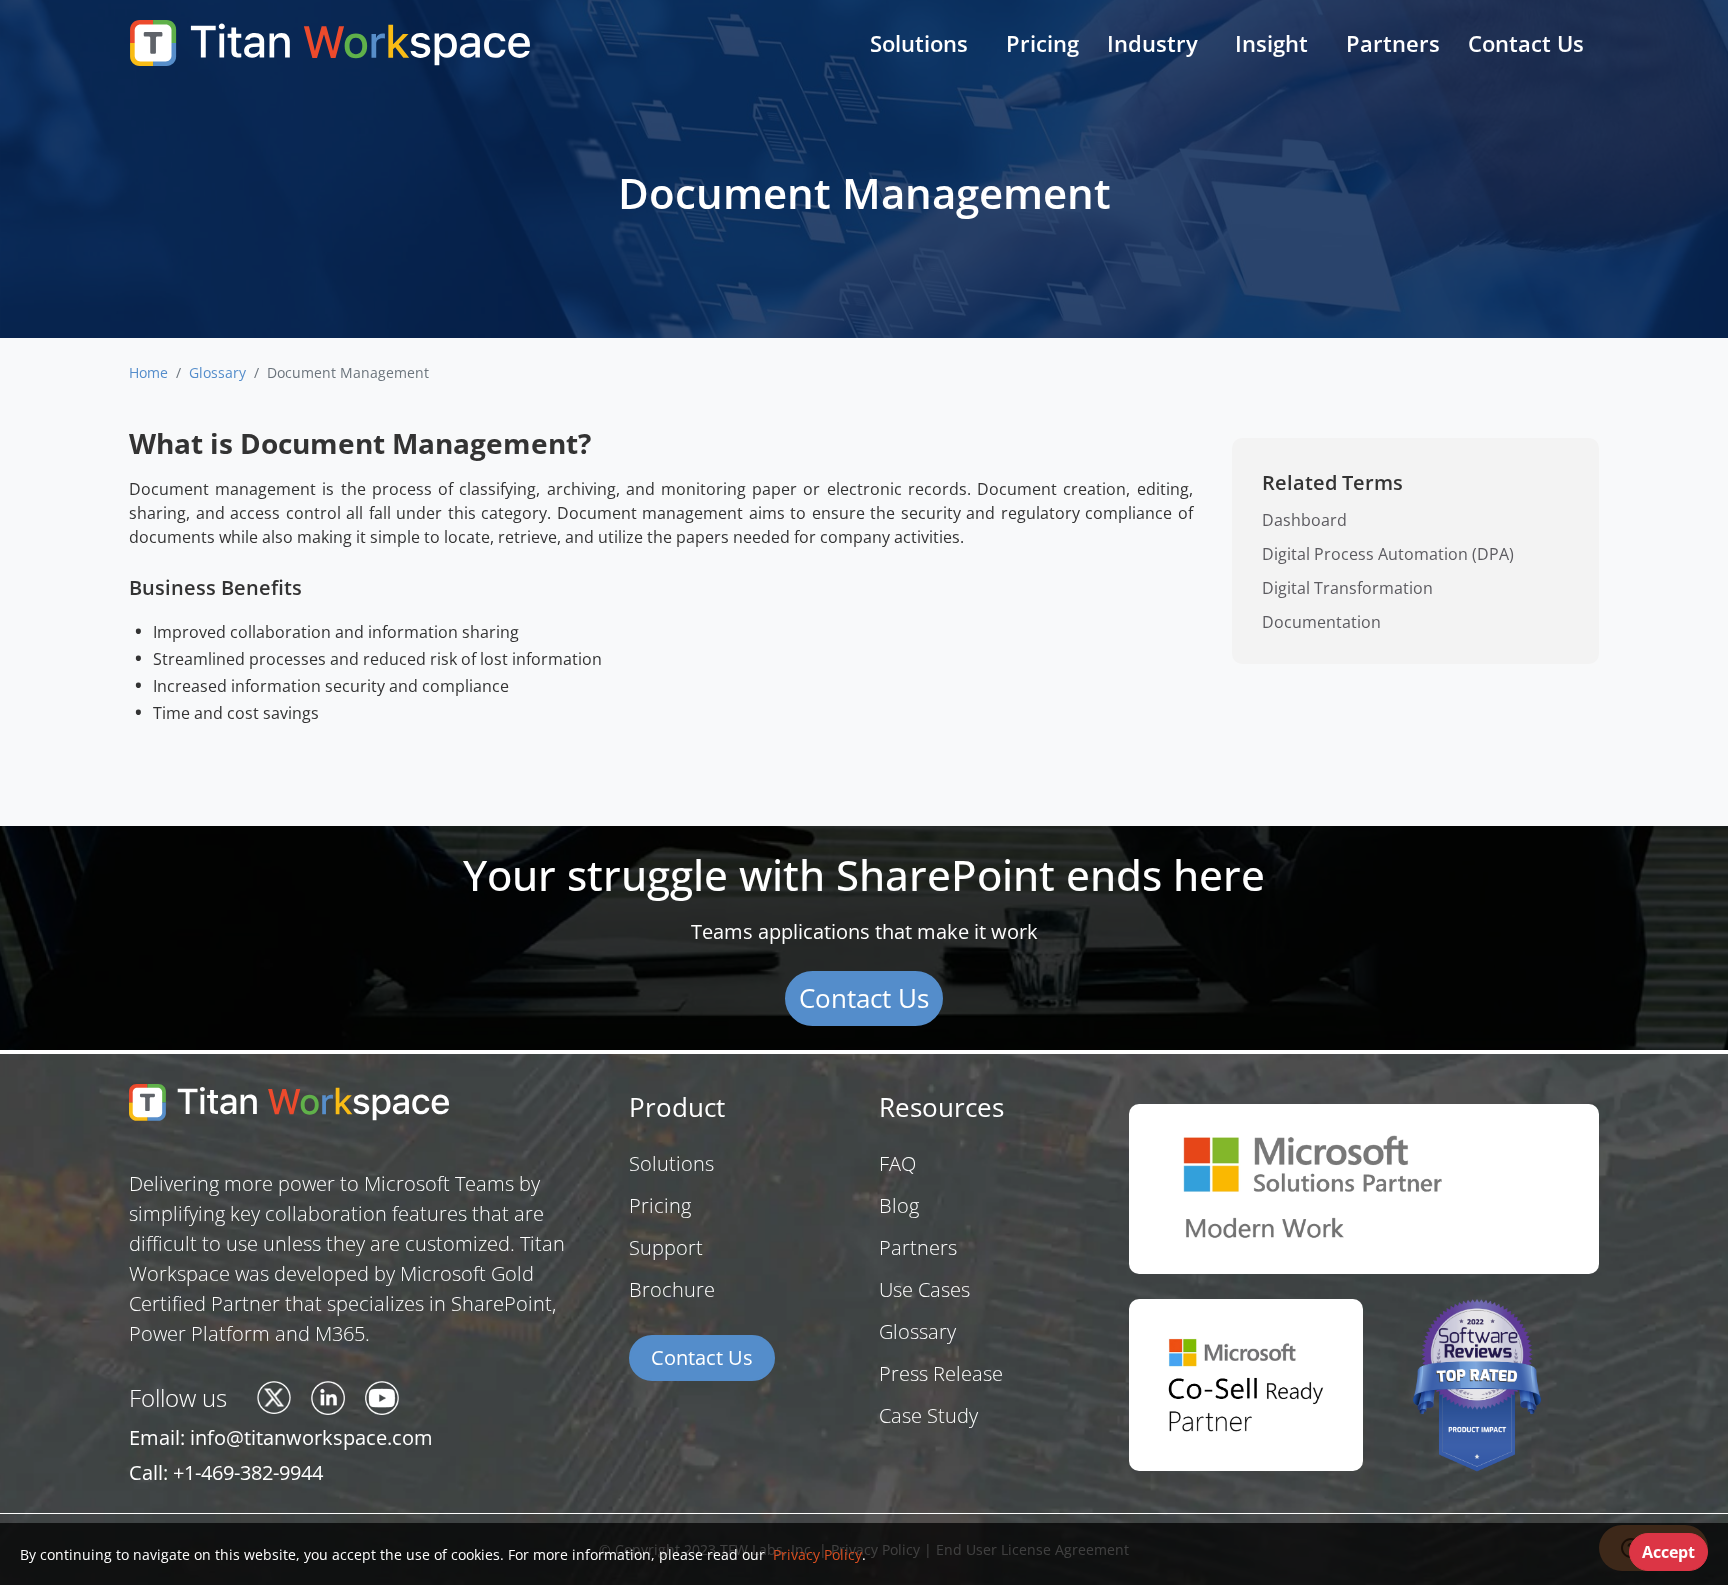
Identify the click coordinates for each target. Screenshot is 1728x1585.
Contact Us (1526, 43)
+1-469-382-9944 (248, 1472)
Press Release (941, 1373)
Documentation (1321, 622)
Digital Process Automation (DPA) (1388, 554)
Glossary (217, 372)
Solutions (671, 1163)
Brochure (672, 1289)
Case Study (928, 1415)
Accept (1668, 1552)
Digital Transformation (1347, 588)
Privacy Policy (815, 1554)
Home (148, 372)
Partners (1393, 43)
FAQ (897, 1163)
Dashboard (1304, 520)
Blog (899, 1205)
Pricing (1042, 43)
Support (666, 1247)
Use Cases (924, 1289)
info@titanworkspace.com (311, 1437)
